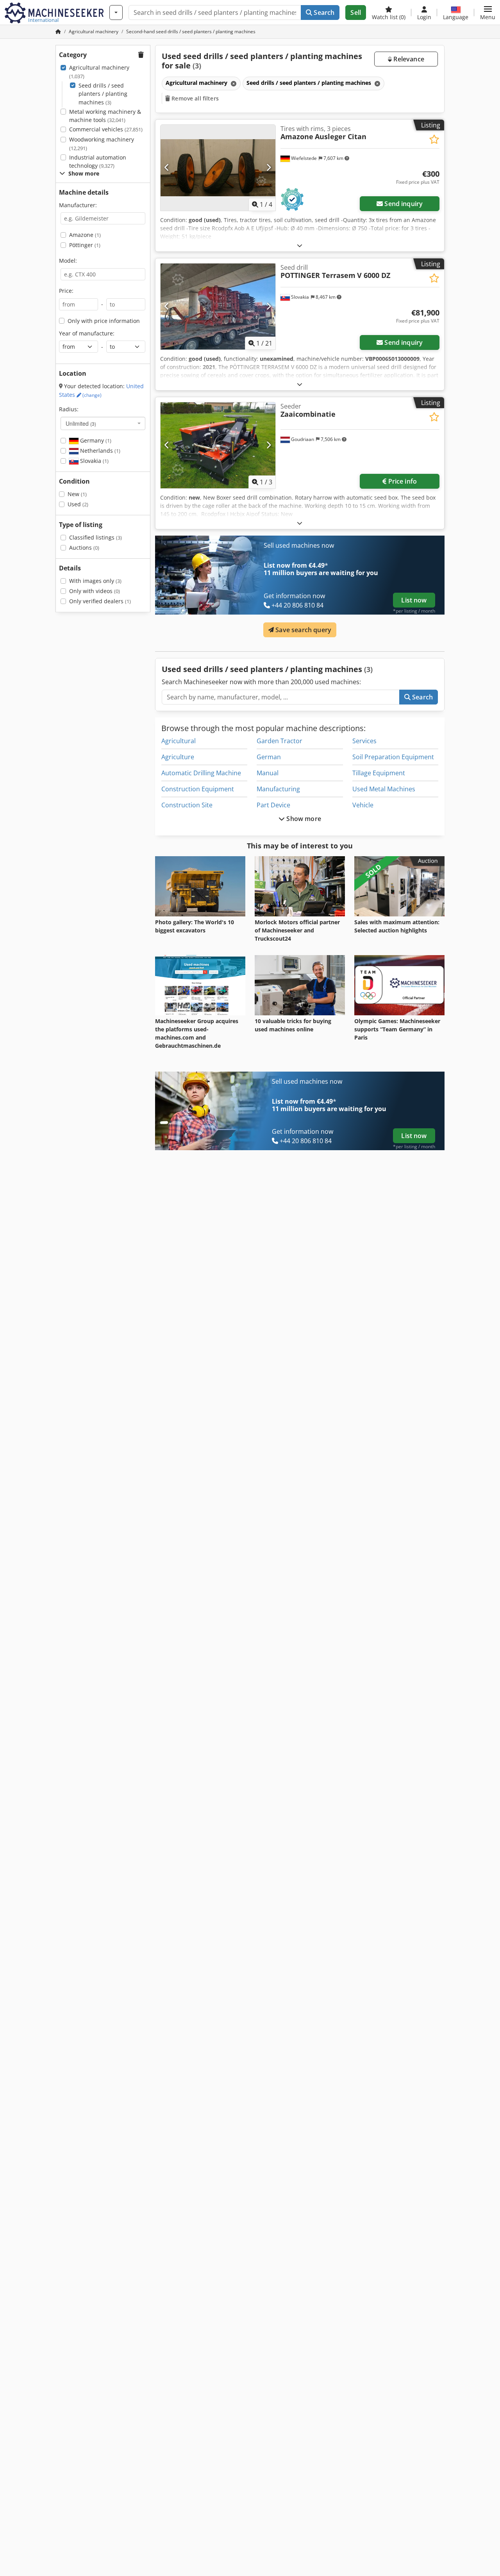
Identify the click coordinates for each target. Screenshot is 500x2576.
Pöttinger (85, 245)
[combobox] (103, 423)
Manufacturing (278, 789)
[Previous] (167, 168)
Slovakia (94, 461)
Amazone (85, 235)
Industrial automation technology (98, 162)
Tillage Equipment (379, 773)
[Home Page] (58, 31)
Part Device (273, 805)
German (269, 757)
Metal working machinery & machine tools (105, 116)
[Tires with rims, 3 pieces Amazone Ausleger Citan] (218, 168)
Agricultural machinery (99, 72)
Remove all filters (194, 98)
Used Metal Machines (384, 789)
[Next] (269, 168)
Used (78, 504)
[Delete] (233, 83)
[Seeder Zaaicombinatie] (218, 445)
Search (323, 13)
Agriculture (178, 757)
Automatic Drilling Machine (201, 773)
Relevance (408, 59)
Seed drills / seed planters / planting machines (103, 94)
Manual (268, 773)
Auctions (84, 548)
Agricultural (179, 741)
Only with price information (104, 321)
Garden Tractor (279, 741)
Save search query (303, 630)
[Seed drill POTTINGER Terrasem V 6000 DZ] (218, 307)
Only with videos (95, 591)
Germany (95, 440)
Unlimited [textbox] (81, 423)
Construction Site (187, 805)
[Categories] (116, 13)
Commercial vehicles (106, 129)
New (77, 494)
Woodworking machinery (102, 144)
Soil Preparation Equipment (393, 757)
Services (364, 741)
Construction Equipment (198, 789)
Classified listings (96, 537)
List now (414, 600)
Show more (303, 819)
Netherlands (99, 451)
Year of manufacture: (87, 333)
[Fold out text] (300, 245)
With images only (95, 581)
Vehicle (363, 805)
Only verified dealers (100, 601)
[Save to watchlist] (434, 139)
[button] (488, 13)
